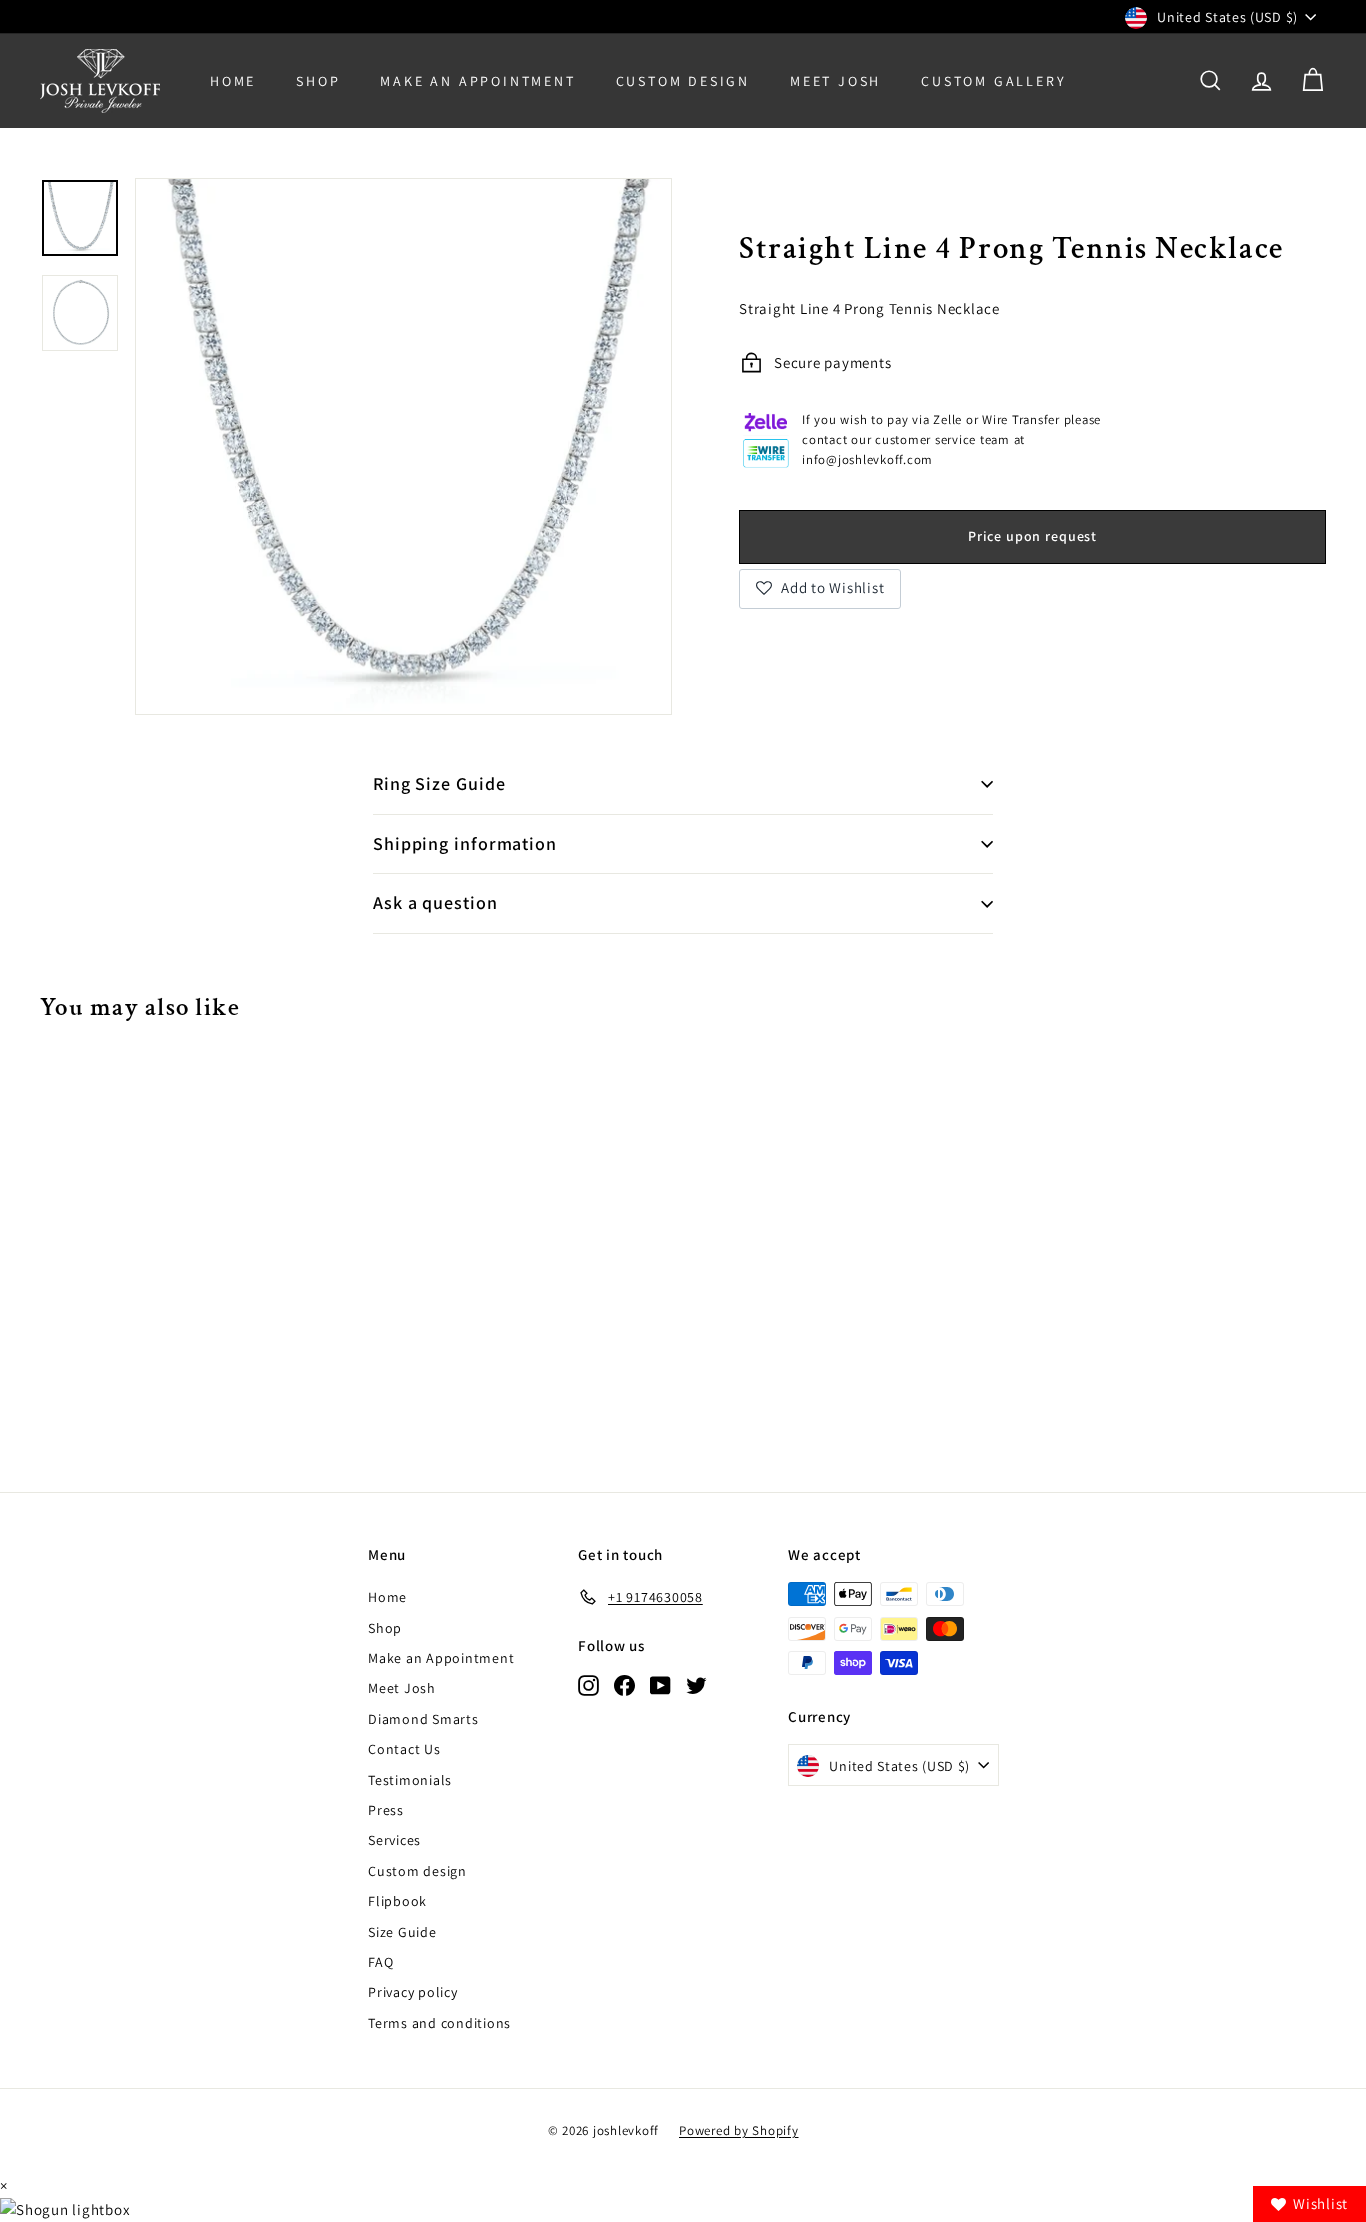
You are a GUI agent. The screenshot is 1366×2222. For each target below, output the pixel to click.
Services (394, 1840)
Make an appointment (477, 81)
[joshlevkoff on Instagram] (588, 1684)
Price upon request (1032, 535)
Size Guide (402, 1932)
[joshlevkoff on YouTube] (660, 1684)
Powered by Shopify (739, 2130)
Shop (318, 81)
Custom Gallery (993, 81)
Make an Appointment (441, 1658)
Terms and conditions (439, 2023)
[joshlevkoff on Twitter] (696, 1684)
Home (233, 81)
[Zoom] (403, 446)
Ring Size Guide (439, 783)
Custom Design (683, 81)
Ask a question (435, 902)
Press (386, 1810)
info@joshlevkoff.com (867, 459)
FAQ (380, 1962)
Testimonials (410, 1780)
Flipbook (397, 1901)
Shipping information (465, 843)
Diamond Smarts (423, 1719)
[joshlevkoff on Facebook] (624, 1684)
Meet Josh (835, 81)
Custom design (417, 1871)
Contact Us (404, 1749)
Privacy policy (413, 1992)
